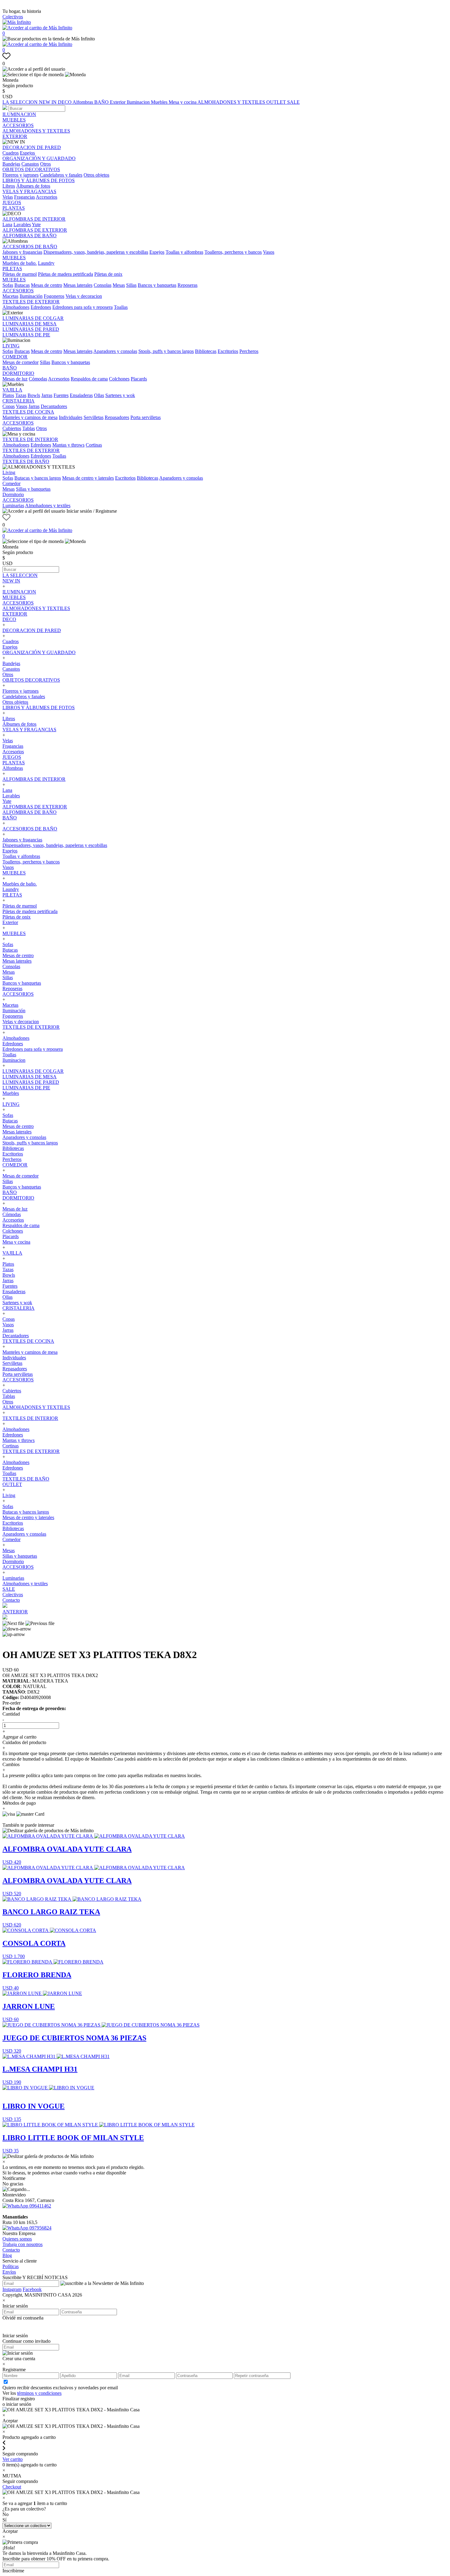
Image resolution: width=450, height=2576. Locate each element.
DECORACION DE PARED (32, 147)
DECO (65, 102)
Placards (139, 379)
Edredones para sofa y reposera (82, 307)
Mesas (119, 285)
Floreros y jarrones (21, 175)
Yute (36, 225)
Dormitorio (13, 494)
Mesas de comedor (21, 362)
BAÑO (102, 102)
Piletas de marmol (20, 274)
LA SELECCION (21, 102)
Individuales (71, 417)
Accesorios (47, 197)
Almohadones (16, 307)
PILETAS (12, 269)
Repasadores (117, 417)
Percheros (249, 351)
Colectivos (13, 17)
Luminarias (13, 505)
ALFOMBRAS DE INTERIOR (34, 219)
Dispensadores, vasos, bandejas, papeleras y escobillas (96, 252)
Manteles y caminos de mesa (30, 417)
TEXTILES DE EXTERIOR (31, 302)
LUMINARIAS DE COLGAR (33, 318)
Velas (8, 197)
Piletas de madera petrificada (66, 274)
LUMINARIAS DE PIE (26, 335)
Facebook (32, 2289)
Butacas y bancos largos (38, 478)
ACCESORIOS (18, 125)
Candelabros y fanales (61, 175)
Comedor (11, 483)
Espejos (27, 153)
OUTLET (277, 102)
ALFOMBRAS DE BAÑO (30, 236)
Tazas (21, 395)
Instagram (12, 2289)
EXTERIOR (15, 136)
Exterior (118, 102)
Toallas (121, 307)
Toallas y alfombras (184, 252)
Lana (7, 225)
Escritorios (228, 351)
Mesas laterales (78, 285)
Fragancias (24, 197)
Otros (45, 164)
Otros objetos (96, 175)
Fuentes (61, 395)
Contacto (11, 1600)
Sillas (131, 285)
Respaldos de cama (89, 379)
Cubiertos (12, 428)
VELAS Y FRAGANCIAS (29, 191)
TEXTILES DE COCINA (28, 412)
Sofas (8, 285)
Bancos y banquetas (157, 285)
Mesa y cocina (183, 102)
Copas (9, 406)
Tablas (29, 428)
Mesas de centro (47, 285)
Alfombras (83, 102)
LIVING (11, 346)
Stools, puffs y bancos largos (166, 351)
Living (9, 472)
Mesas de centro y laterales (88, 478)
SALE (293, 102)
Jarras (47, 395)
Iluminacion (139, 102)
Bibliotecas (206, 351)
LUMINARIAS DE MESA (30, 324)
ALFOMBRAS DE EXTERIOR (35, 230)
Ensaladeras (81, 395)
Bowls (34, 395)
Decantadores (54, 406)
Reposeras (187, 285)
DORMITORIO (18, 373)
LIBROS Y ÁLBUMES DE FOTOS (39, 180)
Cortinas (94, 445)
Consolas (103, 285)
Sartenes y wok (120, 395)
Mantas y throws (68, 445)
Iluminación (31, 296)
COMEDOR (15, 357)
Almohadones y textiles (48, 505)
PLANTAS (14, 208)
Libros (9, 186)
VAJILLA (12, 390)
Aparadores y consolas (115, 351)
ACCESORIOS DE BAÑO (30, 247)
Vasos (269, 252)
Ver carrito (13, 2459)
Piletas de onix (108, 274)
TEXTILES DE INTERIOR (30, 439)
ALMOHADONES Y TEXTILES (232, 102)
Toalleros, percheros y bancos (233, 252)
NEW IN (48, 102)
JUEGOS (12, 202)
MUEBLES (14, 120)
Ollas (99, 395)
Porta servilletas (146, 417)
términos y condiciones (39, 2393)
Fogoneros (54, 296)
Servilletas (94, 417)
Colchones (119, 379)
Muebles (160, 102)
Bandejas (11, 164)
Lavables (22, 225)
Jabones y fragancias (22, 252)
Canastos (30, 164)
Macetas (10, 296)
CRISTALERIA (19, 401)
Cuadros (11, 153)
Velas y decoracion (84, 296)
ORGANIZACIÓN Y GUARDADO (39, 158)
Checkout (12, 2487)
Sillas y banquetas (33, 489)
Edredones (41, 307)
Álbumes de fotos (33, 186)
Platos (8, 395)
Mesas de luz (15, 379)
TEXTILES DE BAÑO (26, 461)
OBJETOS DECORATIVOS (31, 169)
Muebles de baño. (20, 263)
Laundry (46, 263)
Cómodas (38, 379)
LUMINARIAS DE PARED (31, 329)
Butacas (22, 285)
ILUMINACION (19, 114)
